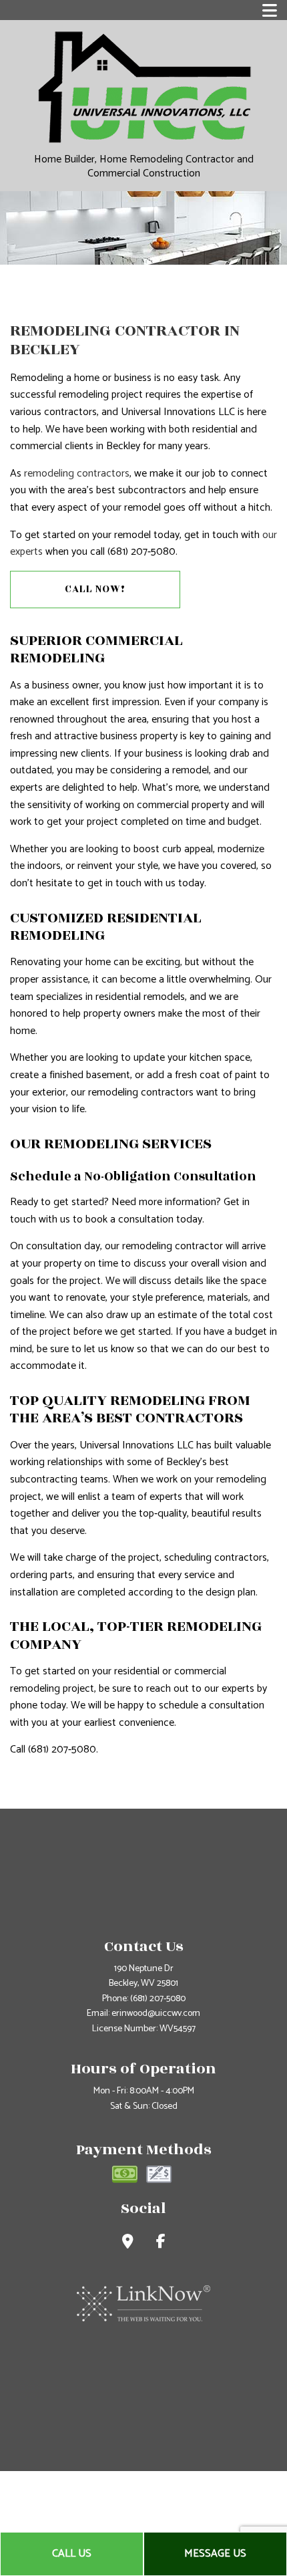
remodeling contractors (77, 474)
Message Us (215, 2554)
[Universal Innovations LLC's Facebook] (161, 2243)
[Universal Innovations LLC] (144, 87)
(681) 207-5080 (158, 1999)
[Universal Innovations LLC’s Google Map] (128, 2243)
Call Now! (95, 589)
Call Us (72, 2554)
